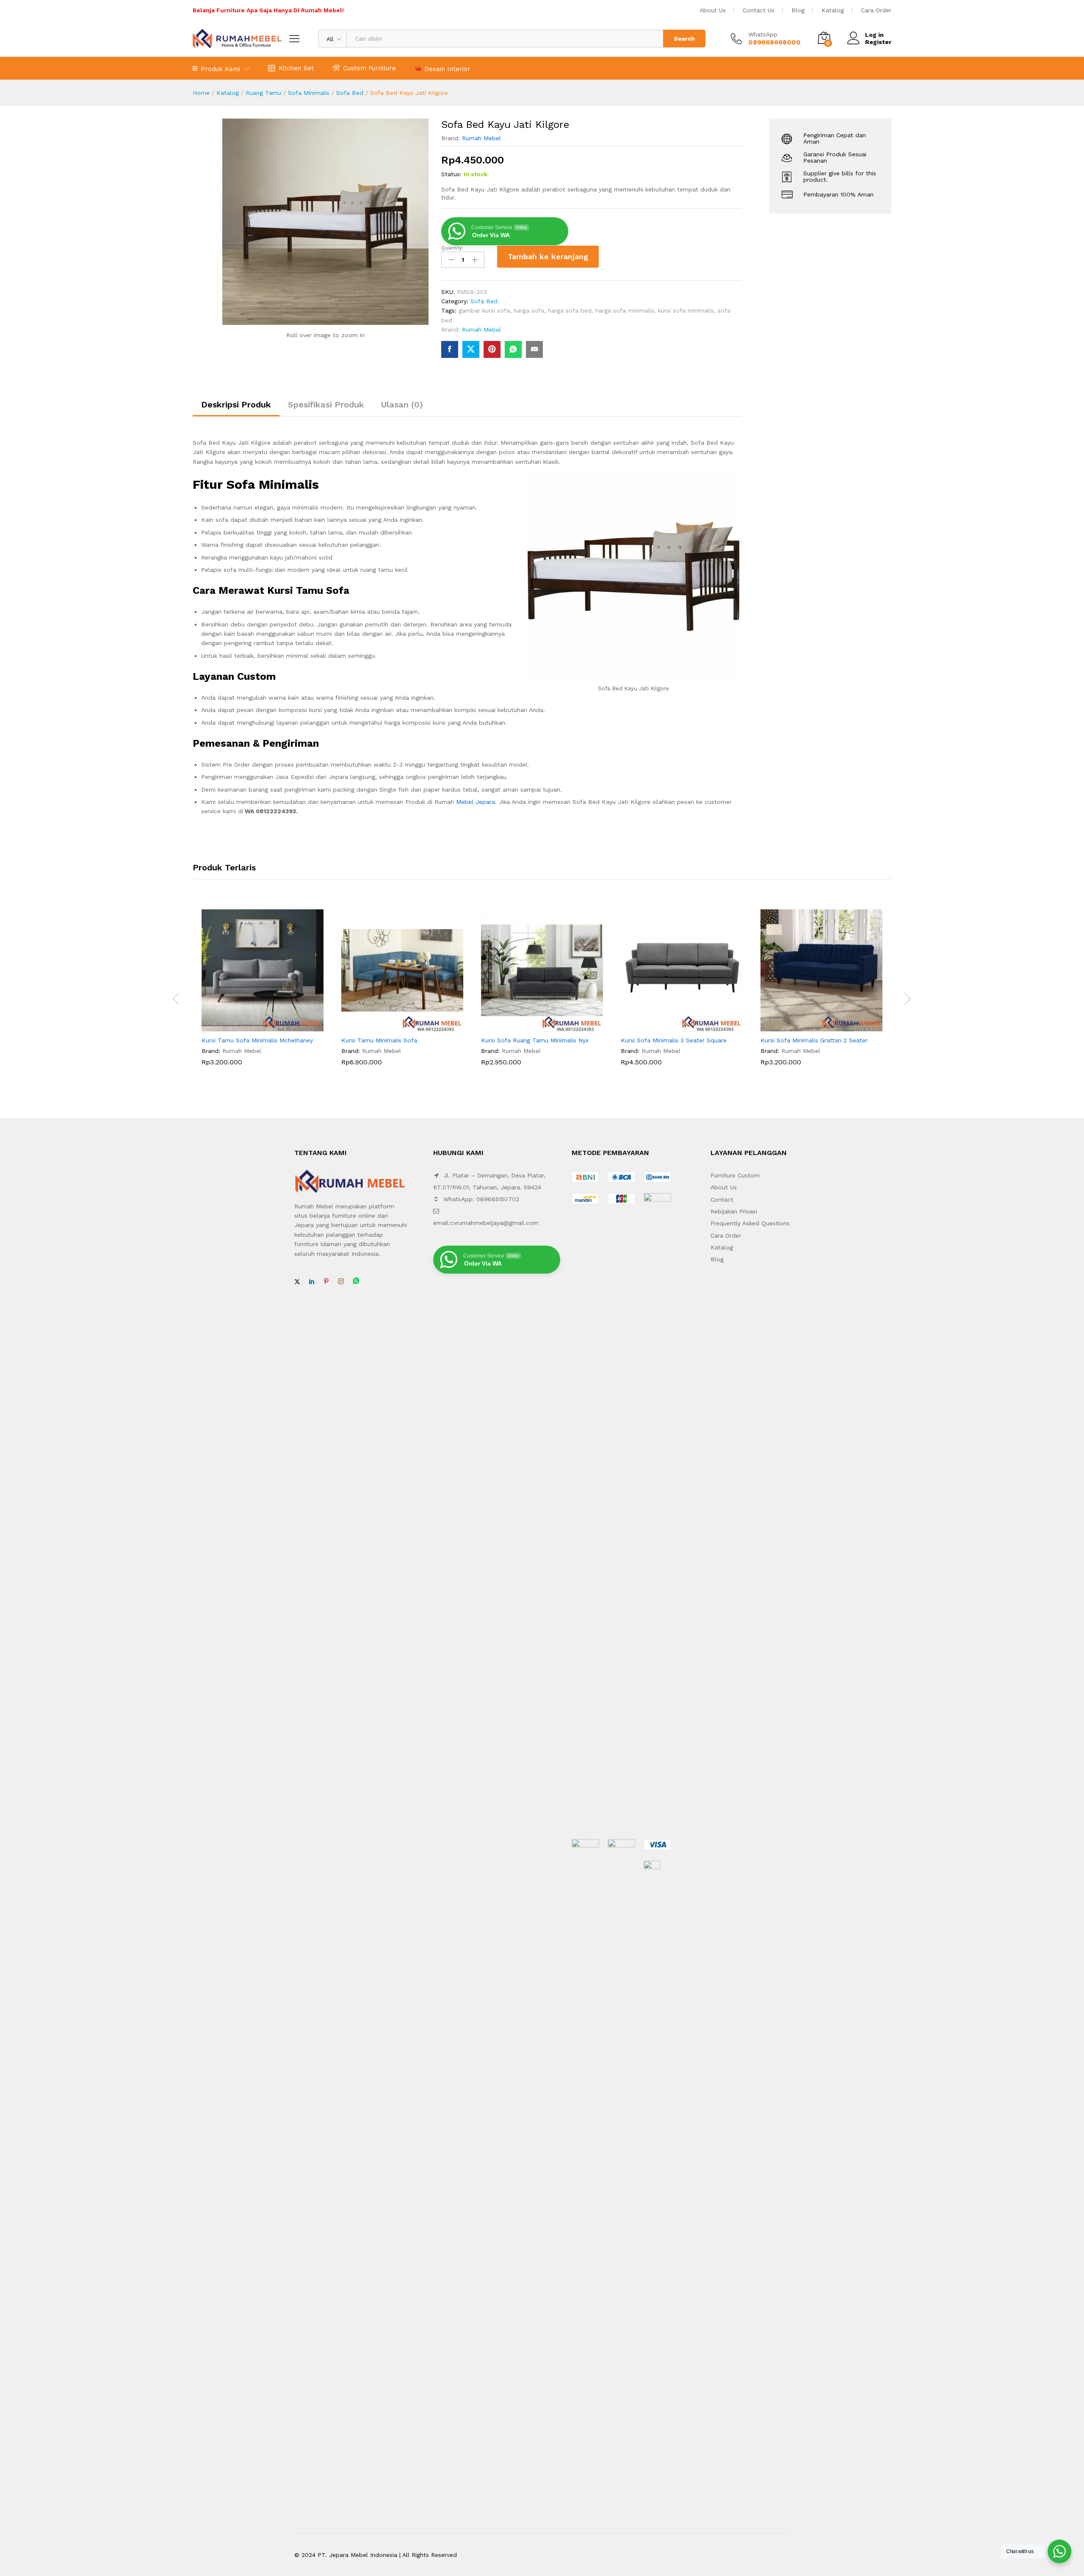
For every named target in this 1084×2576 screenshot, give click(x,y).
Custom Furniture (369, 68)
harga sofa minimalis (625, 310)
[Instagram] (341, 1282)
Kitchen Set (296, 68)
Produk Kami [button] (220, 69)
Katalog (833, 10)
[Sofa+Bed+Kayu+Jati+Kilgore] (471, 349)
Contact (722, 1199)
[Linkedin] (312, 1282)
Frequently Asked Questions (750, 1223)
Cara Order (876, 10)
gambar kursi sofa (484, 310)
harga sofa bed (570, 310)
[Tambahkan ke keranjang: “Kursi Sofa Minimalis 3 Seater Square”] (672, 1026)
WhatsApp (763, 34)
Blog (798, 10)
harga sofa (529, 310)
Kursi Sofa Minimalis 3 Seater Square (674, 1040)
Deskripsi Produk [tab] (236, 404)
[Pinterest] (326, 1282)
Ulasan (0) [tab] (402, 404)
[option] (263, 994)
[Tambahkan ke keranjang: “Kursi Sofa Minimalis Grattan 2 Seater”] (812, 1026)
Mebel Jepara (476, 802)
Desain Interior (447, 69)
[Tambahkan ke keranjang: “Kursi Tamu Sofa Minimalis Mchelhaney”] (253, 1026)
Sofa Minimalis (309, 93)
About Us (713, 10)
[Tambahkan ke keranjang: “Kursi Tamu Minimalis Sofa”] (393, 1026)
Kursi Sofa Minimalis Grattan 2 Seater (814, 1040)
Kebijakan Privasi (734, 1211)
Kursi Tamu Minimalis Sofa (379, 1040)
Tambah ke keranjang (548, 256)
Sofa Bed (350, 93)
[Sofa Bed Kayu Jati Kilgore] (450, 349)
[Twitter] (297, 1282)
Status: (451, 174)
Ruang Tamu (263, 93)
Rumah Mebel (481, 138)
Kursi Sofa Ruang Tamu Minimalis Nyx (535, 1040)
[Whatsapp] (356, 1281)
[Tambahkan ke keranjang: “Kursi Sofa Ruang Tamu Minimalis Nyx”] (532, 1026)
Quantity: (452, 248)
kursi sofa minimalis (686, 310)
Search (684, 39)
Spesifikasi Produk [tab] (326, 404)
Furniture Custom (735, 1175)
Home (201, 93)
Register (878, 42)
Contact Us (759, 10)
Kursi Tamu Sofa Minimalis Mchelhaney (257, 1040)
